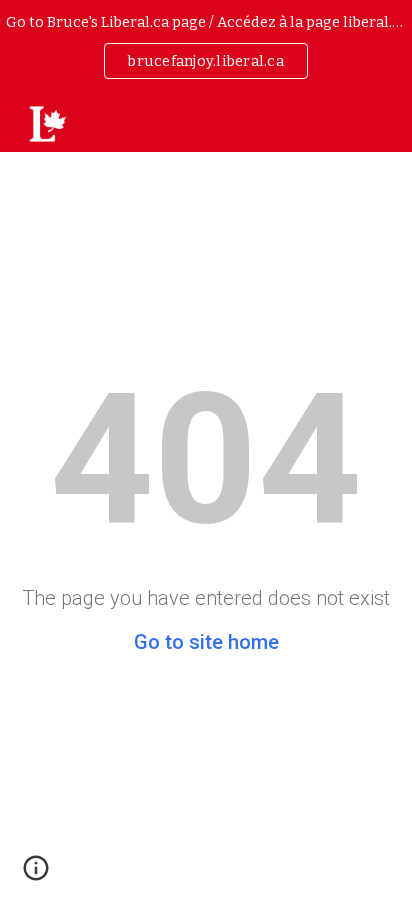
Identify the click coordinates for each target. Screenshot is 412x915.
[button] (36, 875)
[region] (206, 48)
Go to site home (206, 642)
